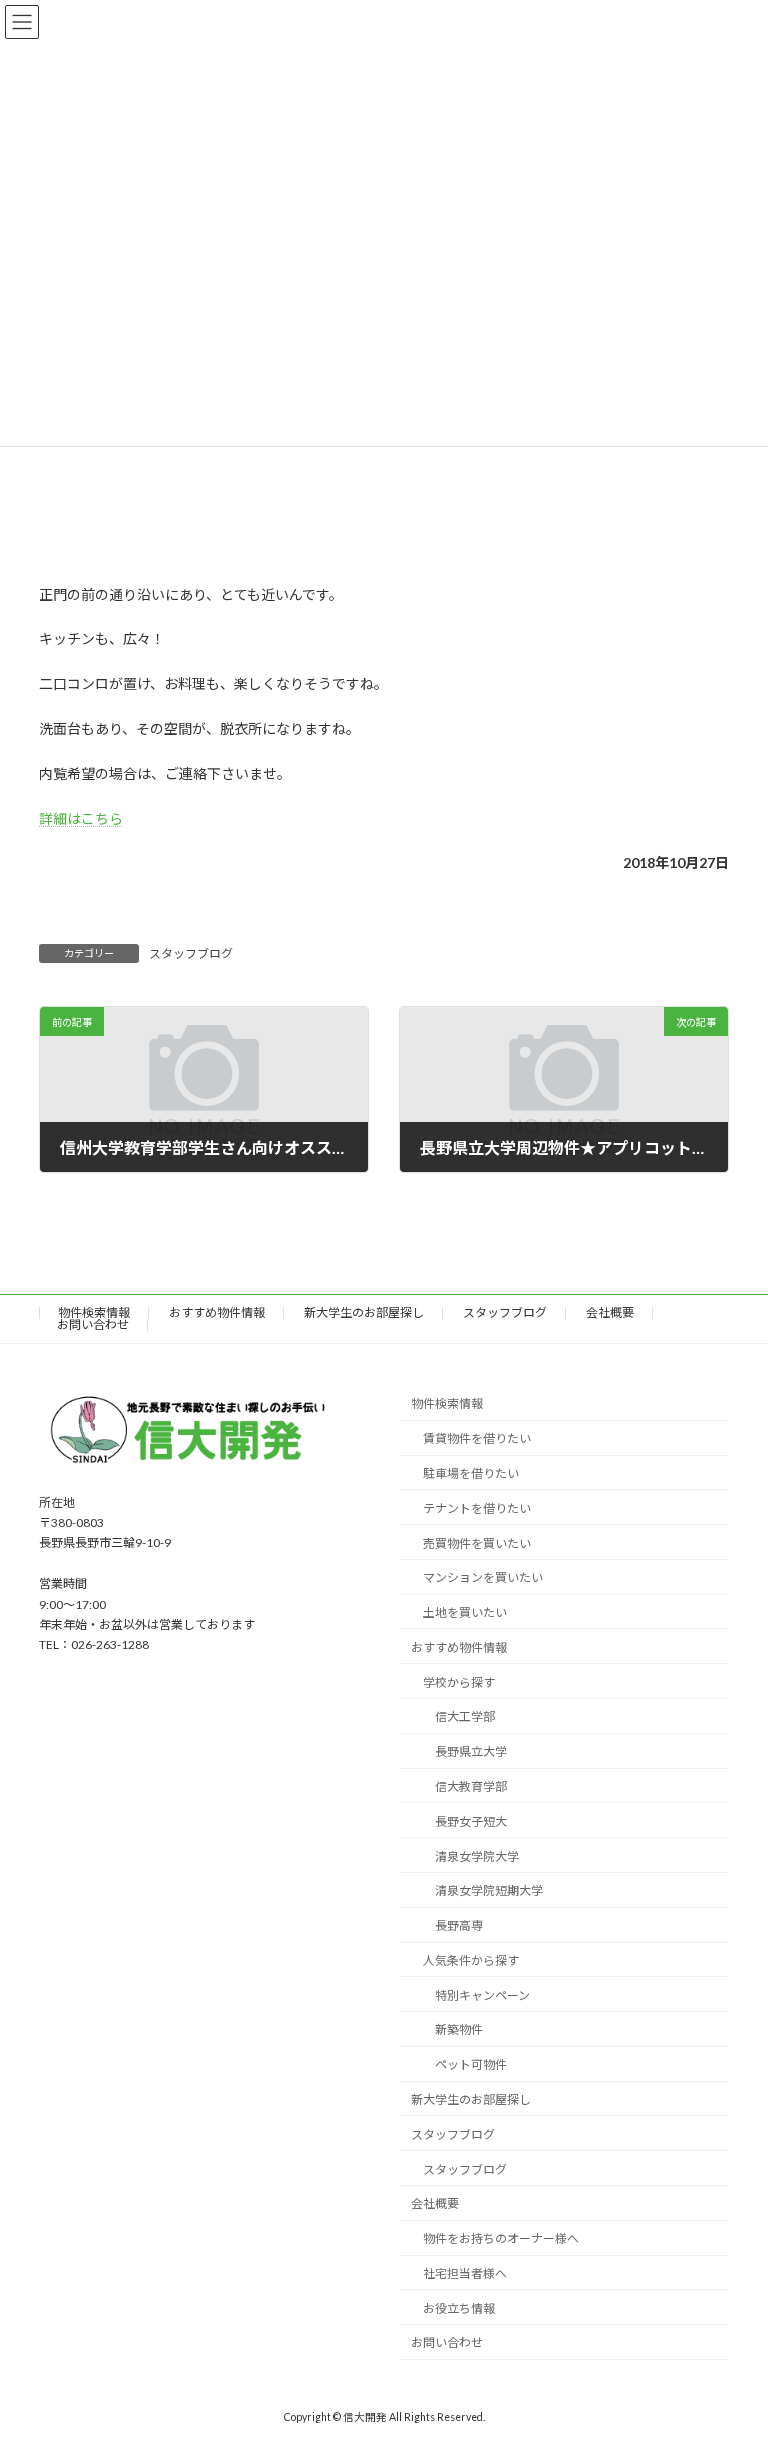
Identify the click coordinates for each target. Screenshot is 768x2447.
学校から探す (459, 1681)
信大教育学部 (471, 1786)
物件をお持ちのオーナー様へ (501, 2238)
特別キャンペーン (482, 1994)
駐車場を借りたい (471, 1473)
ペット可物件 (471, 2064)
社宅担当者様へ (465, 2273)
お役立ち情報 (459, 2307)
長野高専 (459, 1925)
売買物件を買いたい (477, 1542)
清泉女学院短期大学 (489, 1890)
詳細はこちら (81, 818)
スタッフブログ (191, 953)
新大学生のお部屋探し (364, 1312)
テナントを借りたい (477, 1508)
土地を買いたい (465, 1612)
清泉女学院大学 (477, 1855)
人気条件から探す (471, 1960)
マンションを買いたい (483, 1577)
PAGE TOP (731, 2353)
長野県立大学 (471, 1751)
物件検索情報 (94, 1312)
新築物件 (459, 2029)
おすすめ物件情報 (217, 1312)
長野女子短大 (471, 1821)
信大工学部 (465, 1716)
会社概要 (610, 1312)
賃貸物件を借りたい (477, 1438)
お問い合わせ (93, 1324)
